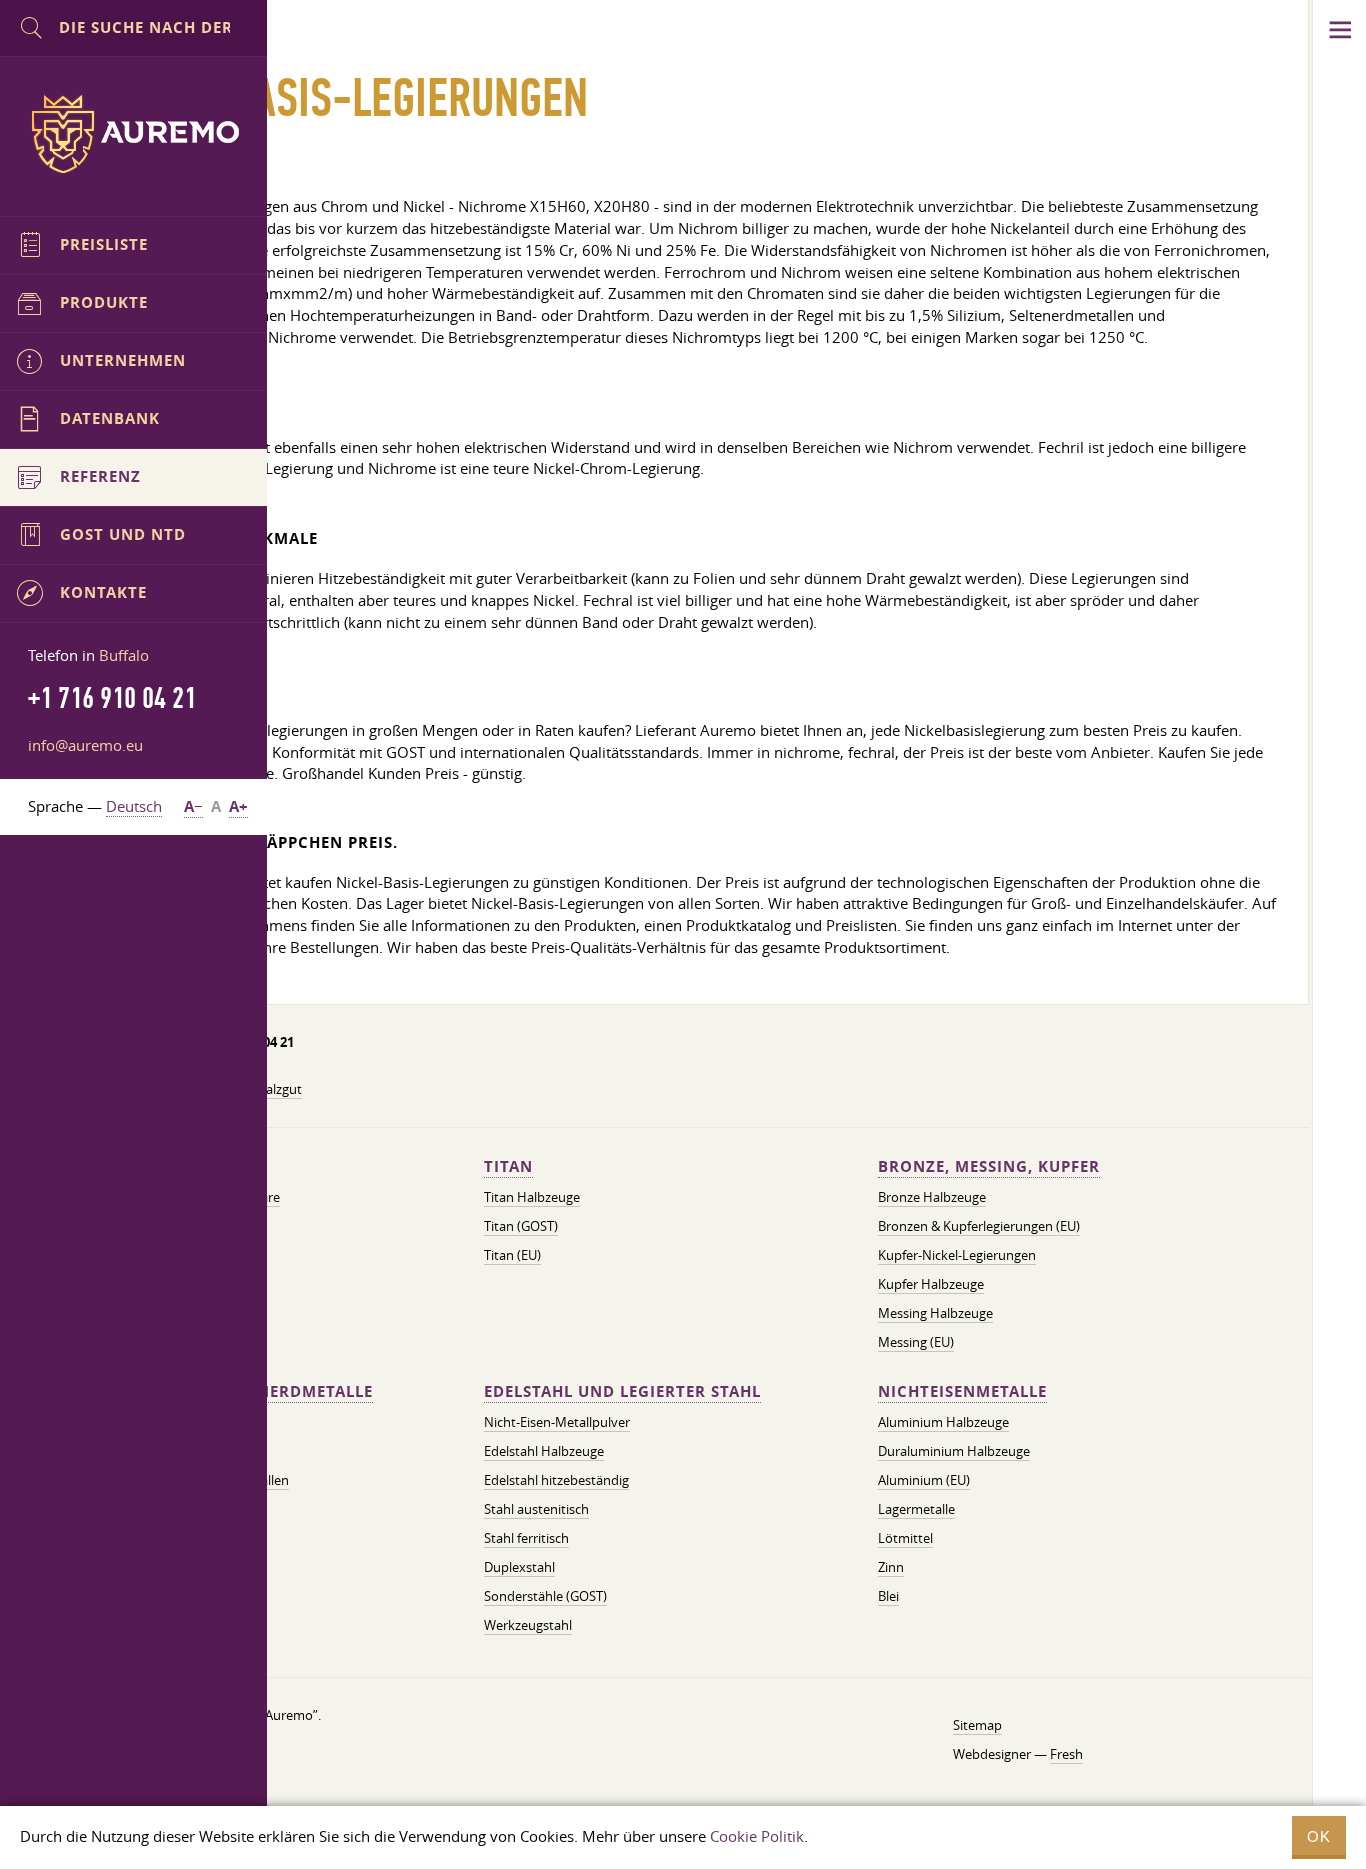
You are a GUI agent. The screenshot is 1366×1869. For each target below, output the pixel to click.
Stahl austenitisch (536, 1509)
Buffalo (124, 655)
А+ (238, 806)
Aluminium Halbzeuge (943, 1422)
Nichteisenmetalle (962, 1391)
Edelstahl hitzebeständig (556, 1480)
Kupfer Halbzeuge (931, 1284)
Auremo (134, 134)
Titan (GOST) (521, 1226)
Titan (508, 1166)
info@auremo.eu (85, 745)
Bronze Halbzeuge (932, 1197)
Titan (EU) (512, 1255)
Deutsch (134, 806)
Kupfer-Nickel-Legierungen (957, 1255)
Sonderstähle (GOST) (545, 1596)
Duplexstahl (519, 1567)
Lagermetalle (916, 1509)
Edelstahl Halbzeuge (544, 1451)
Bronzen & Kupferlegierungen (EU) (979, 1226)
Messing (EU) (916, 1342)
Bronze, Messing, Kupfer (989, 1166)
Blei (888, 1596)
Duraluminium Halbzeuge (954, 1451)
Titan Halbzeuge (532, 1197)
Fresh (1066, 1754)
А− (193, 806)
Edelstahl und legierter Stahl (622, 1391)
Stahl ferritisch (526, 1538)
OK (1319, 1836)
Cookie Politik (757, 1836)
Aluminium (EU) (924, 1480)
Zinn (891, 1567)
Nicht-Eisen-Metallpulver (557, 1422)
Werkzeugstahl (528, 1625)
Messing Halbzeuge (935, 1313)
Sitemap (977, 1725)
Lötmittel (905, 1538)
